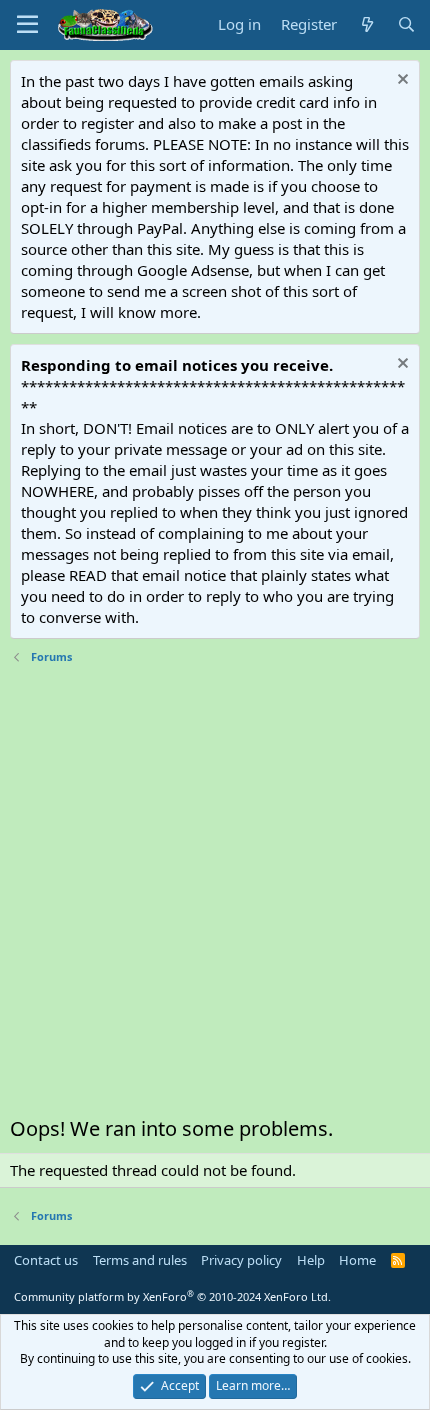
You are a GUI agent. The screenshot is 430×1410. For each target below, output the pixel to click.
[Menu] (27, 25)
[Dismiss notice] (400, 81)
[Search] (406, 24)
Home (357, 1260)
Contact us (46, 1260)
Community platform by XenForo (172, 1296)
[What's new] (366, 24)
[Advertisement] (215, 895)
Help (311, 1260)
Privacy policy (241, 1260)
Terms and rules (140, 1260)
